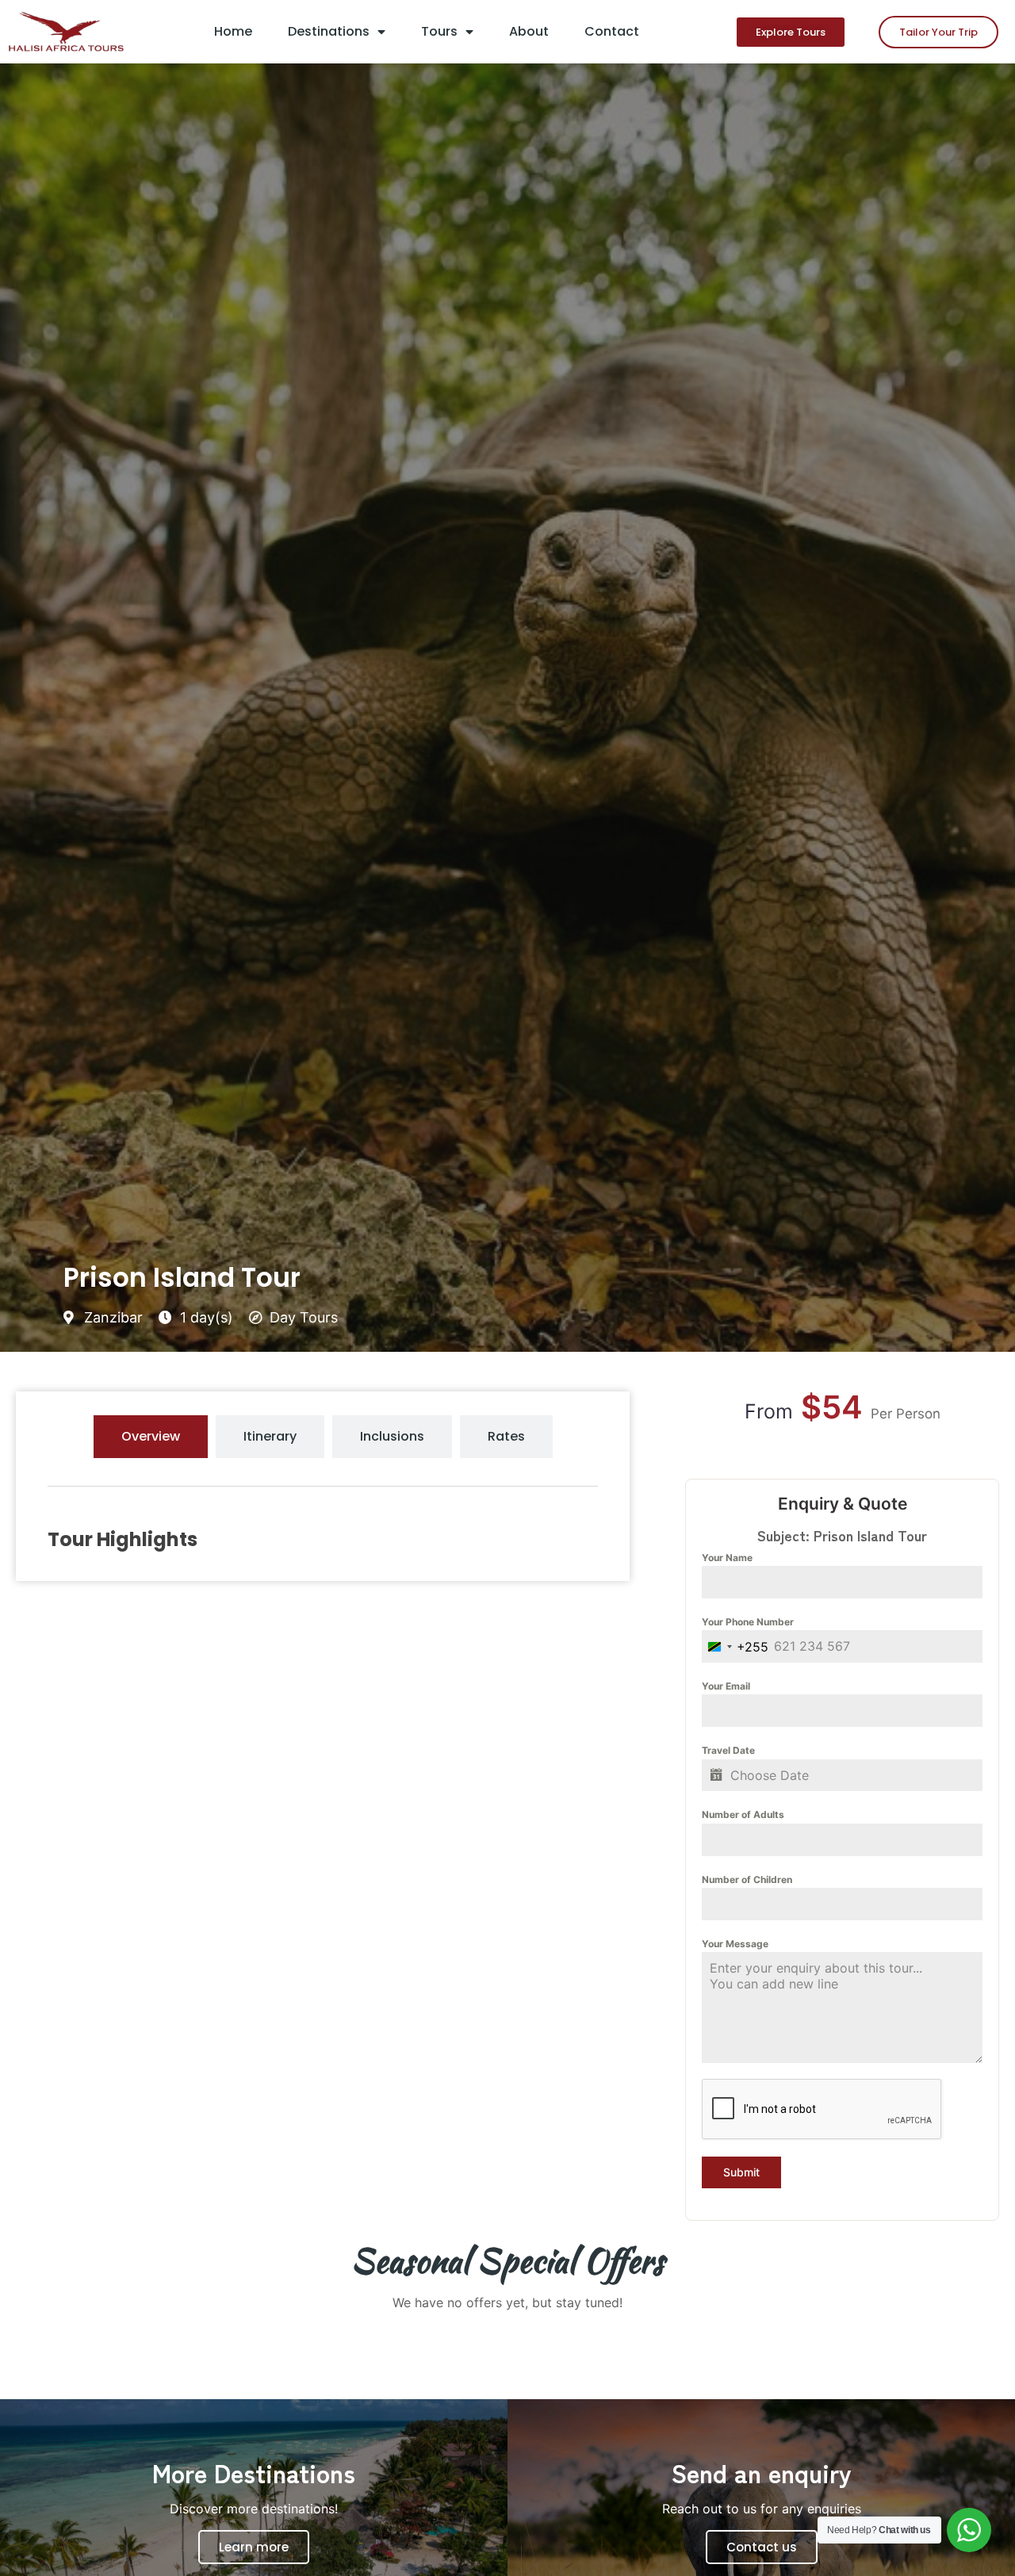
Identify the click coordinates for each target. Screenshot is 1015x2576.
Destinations (329, 31)
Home (233, 31)
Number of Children (747, 1879)
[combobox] (735, 1646)
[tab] (151, 1437)
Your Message (735, 1944)
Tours (439, 31)
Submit (741, 2172)
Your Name (727, 1558)
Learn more (254, 2547)
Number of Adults (743, 1814)
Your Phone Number (748, 1622)
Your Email (726, 1686)
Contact (612, 31)
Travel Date (728, 1750)
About (529, 31)
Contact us (762, 2547)
